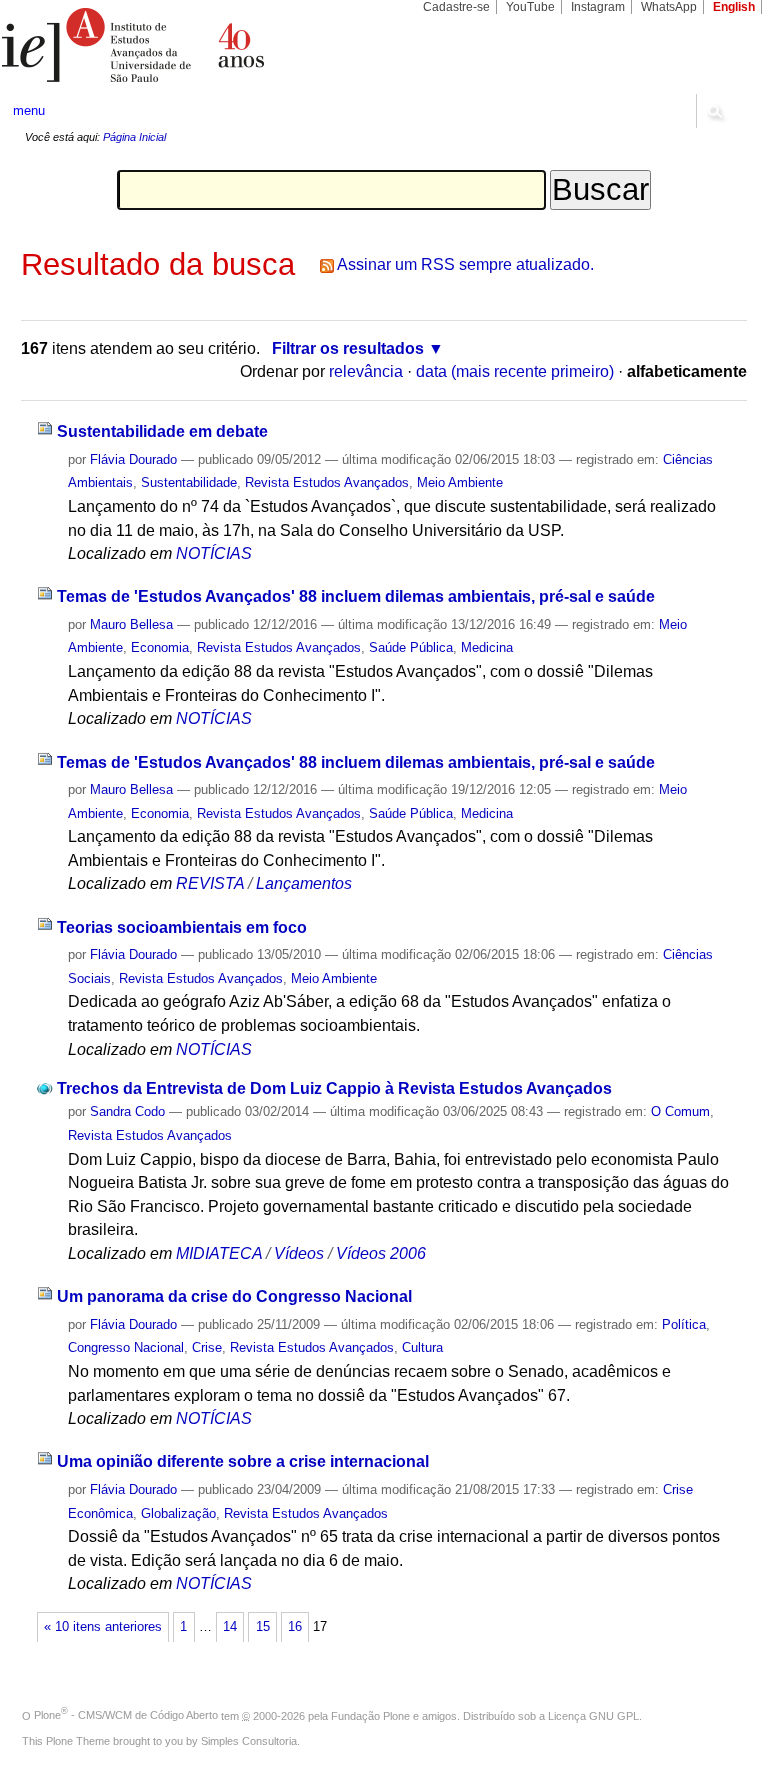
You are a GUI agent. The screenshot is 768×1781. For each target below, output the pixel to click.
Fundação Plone (370, 1715)
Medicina (487, 647)
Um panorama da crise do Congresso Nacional (234, 1296)
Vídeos (299, 1253)
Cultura (422, 1347)
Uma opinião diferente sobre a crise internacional (243, 1461)
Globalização (178, 1513)
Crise (207, 1347)
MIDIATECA (219, 1253)
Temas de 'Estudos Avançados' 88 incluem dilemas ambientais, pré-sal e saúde (356, 596)
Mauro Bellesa (131, 624)
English (734, 7)
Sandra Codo (127, 1111)
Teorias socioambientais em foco (182, 927)
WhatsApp (669, 7)
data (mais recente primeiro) (515, 371)
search (714, 111)
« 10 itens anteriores (103, 1627)
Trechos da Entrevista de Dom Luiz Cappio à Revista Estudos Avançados (334, 1088)
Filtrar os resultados (348, 348)
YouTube (530, 7)
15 (263, 1627)
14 (230, 1627)
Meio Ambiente (460, 482)
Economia (160, 647)
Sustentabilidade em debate (162, 431)
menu (29, 110)
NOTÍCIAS (214, 553)
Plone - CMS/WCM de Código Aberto (126, 1715)
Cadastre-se (456, 7)
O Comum (680, 1111)
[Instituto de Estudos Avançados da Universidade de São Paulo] (192, 45)
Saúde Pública (411, 647)
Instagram (598, 7)
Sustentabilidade (189, 482)
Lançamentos (304, 883)
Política (684, 1324)
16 (295, 1627)
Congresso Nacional (126, 1347)
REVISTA (210, 883)
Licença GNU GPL (593, 1715)
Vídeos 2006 (381, 1253)
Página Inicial (134, 137)
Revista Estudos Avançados (327, 482)
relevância (366, 371)
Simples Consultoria (249, 1741)
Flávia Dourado (133, 459)
